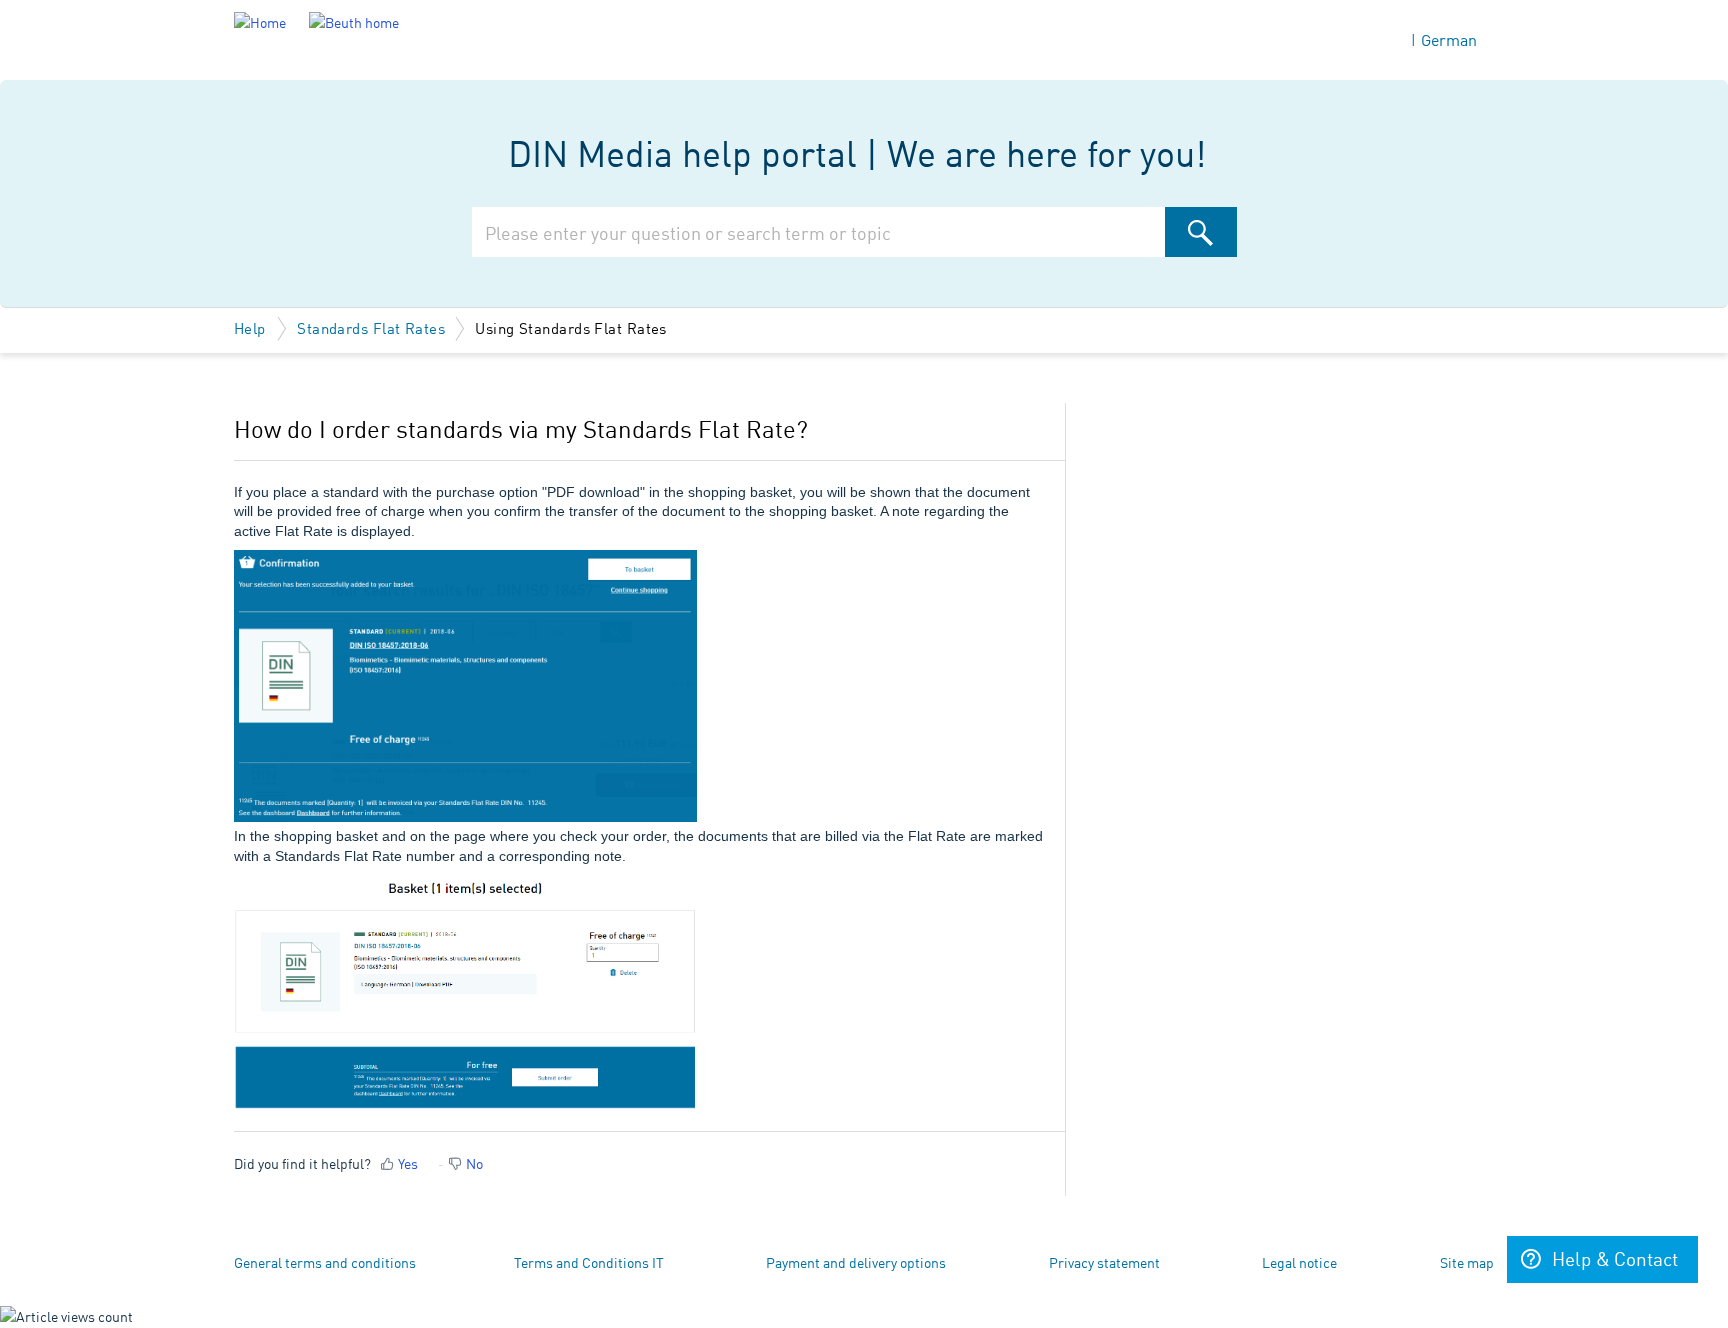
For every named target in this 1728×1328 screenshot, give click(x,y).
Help (252, 327)
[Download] (827, 406)
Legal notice (1299, 1262)
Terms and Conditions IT (589, 1262)
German (1449, 39)
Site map (1467, 1262)
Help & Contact (1615, 1258)
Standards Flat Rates (371, 327)
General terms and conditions (325, 1262)
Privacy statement (1104, 1262)
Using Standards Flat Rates (571, 327)
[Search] (1201, 232)
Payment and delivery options (856, 1262)
